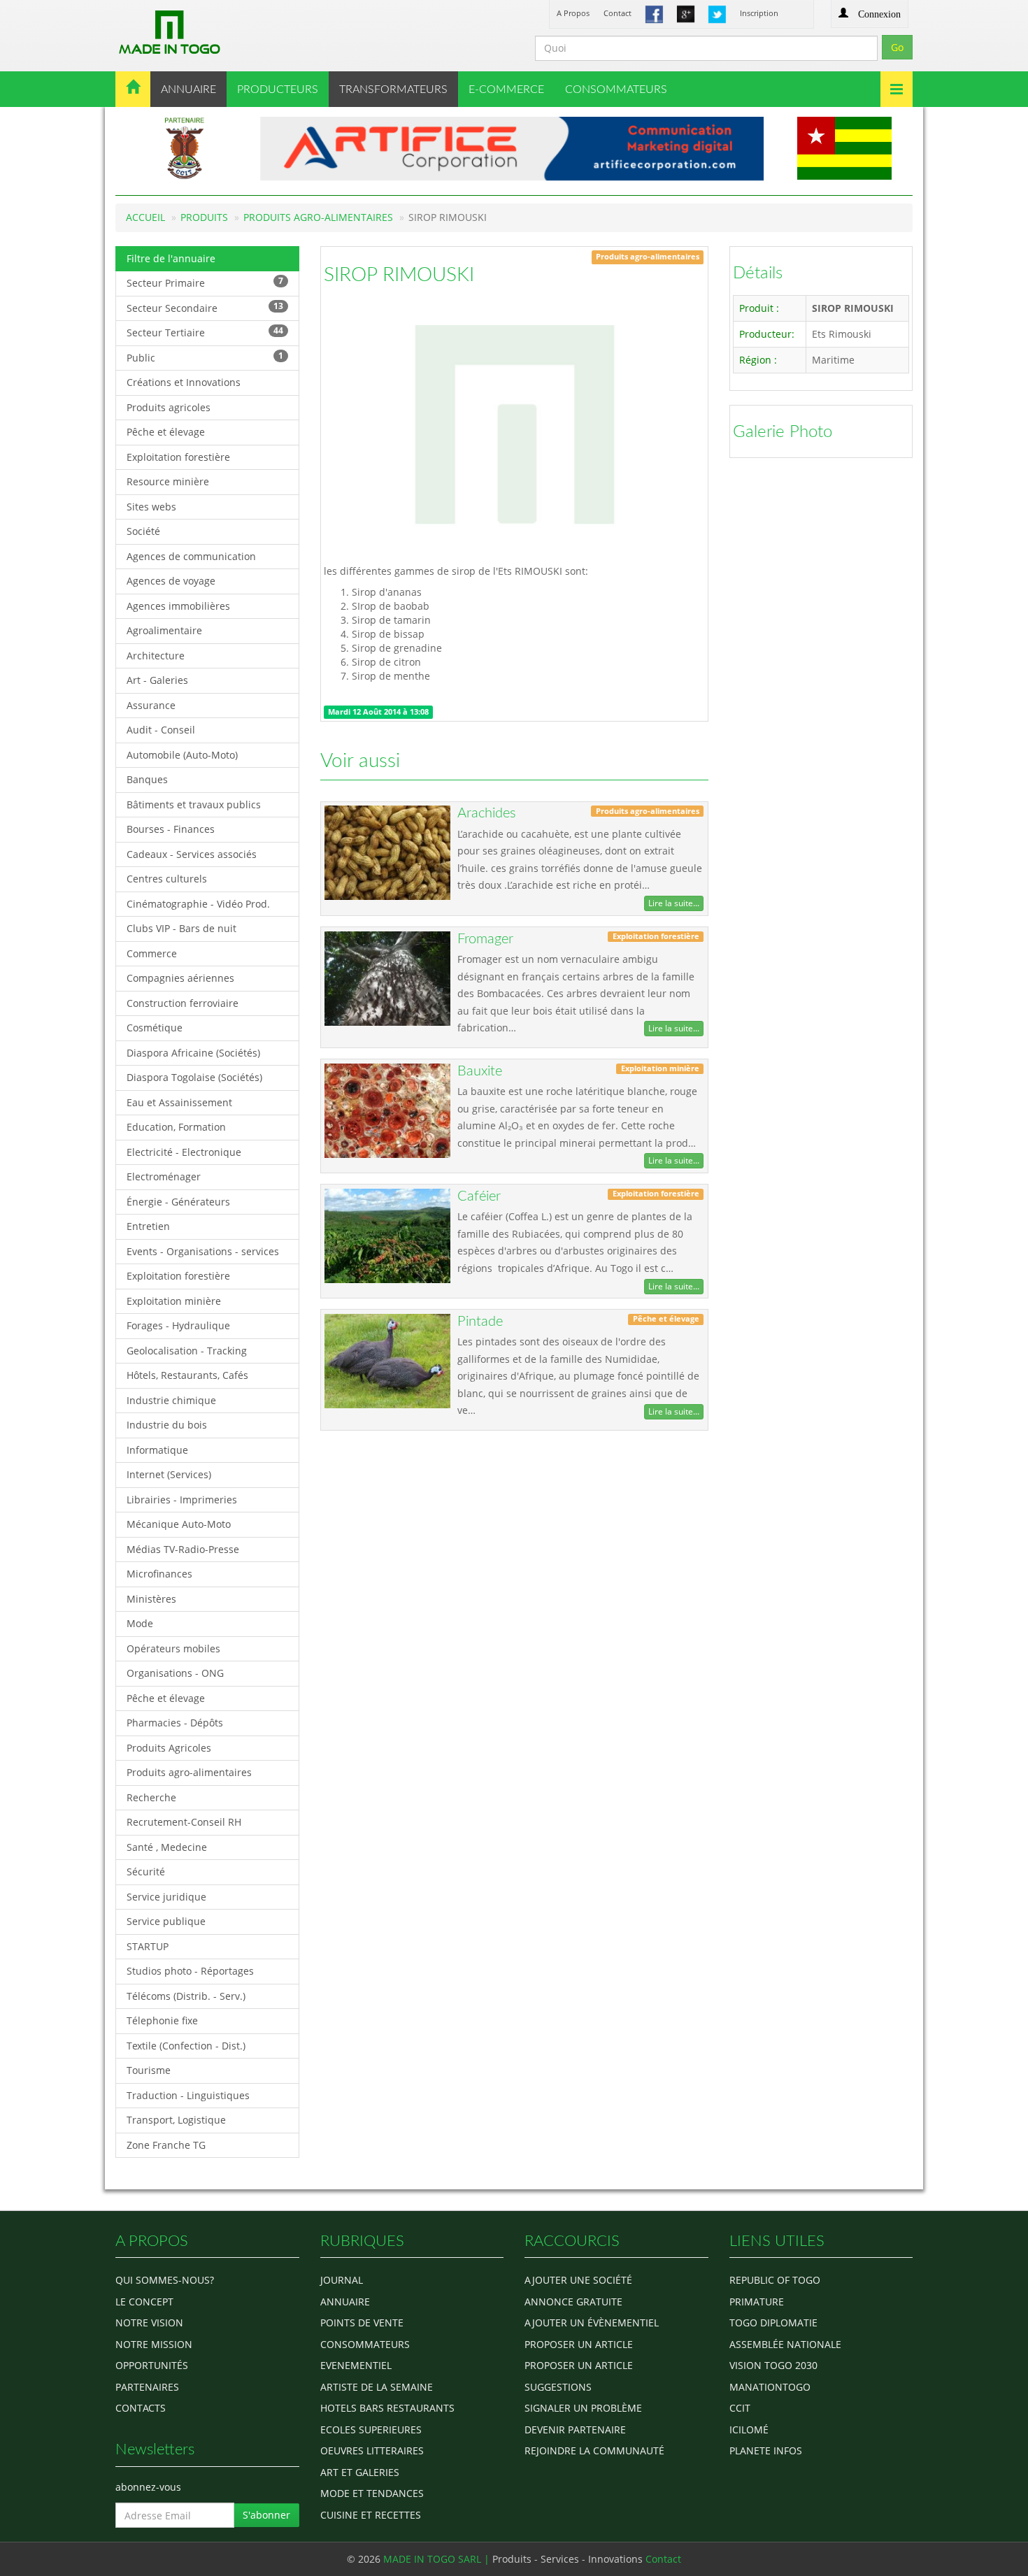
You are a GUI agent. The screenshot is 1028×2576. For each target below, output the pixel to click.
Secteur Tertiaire (205, 332)
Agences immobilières (178, 606)
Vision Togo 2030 (773, 2365)
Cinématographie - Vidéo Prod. (198, 904)
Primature (757, 2302)
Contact (617, 13)
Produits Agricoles (169, 1748)
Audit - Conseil (161, 730)
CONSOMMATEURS (616, 90)
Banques (147, 779)
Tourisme (149, 2070)
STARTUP (148, 1946)
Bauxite (480, 1071)
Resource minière (168, 481)
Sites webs (151, 507)
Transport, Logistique (176, 2120)
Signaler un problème (583, 2408)
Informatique (157, 1450)
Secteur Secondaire (205, 307)
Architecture (156, 656)
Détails (758, 273)
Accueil (145, 217)
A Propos (573, 13)
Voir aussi (360, 761)
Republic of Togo (775, 2280)
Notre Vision (149, 2323)
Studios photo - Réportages (190, 1971)
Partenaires (147, 2387)
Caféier (479, 1196)
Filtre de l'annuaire (171, 258)
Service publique (166, 1921)
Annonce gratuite (573, 2302)
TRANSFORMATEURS (393, 90)
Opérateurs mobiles (173, 1648)
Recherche (151, 1797)
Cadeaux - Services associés (192, 854)
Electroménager (164, 1176)
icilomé (749, 2430)
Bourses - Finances (171, 829)
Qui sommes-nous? (165, 2280)
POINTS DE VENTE (362, 2323)
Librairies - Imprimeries (182, 1500)
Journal (342, 2280)
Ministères (151, 1599)
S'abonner (266, 2515)
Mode (140, 1623)
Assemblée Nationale (785, 2344)
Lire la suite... (674, 903)
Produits (204, 217)
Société (143, 531)
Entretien (148, 1226)
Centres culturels (167, 879)
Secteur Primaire (205, 282)
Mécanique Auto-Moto (179, 1524)
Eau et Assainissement (179, 1102)
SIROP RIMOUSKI (399, 275)
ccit (740, 2408)
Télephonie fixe (162, 2020)
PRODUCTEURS (278, 90)
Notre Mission (154, 2344)
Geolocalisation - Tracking (187, 1351)
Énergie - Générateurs (178, 1202)
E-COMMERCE (506, 90)
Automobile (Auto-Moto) (182, 755)
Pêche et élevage (166, 432)
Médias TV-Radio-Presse (183, 1549)
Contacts (141, 2408)
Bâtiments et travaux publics (194, 804)
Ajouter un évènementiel (592, 2323)
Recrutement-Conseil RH (184, 1822)
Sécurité (146, 1872)
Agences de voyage (171, 581)
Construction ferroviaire (183, 1003)
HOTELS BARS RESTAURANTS (387, 2408)
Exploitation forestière (178, 457)
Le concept (144, 2302)
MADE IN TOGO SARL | (438, 2559)
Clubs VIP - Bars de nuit (181, 928)
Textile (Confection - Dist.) (186, 2046)
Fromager (485, 939)
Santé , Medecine (167, 1847)
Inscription (759, 13)
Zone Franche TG (166, 2145)
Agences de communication (191, 556)
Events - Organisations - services (203, 1251)
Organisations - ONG (175, 1673)
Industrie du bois (167, 1425)
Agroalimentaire (164, 630)
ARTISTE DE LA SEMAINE (377, 2387)
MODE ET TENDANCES (372, 2493)
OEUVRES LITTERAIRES (372, 2450)
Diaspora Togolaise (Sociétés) (194, 1077)
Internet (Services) (169, 1474)
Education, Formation (176, 1127)
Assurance (151, 705)
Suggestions (558, 2387)
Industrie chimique (171, 1400)
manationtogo (770, 2387)
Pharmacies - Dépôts (175, 1723)
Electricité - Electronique (184, 1152)
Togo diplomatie (773, 2323)
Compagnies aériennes (180, 978)
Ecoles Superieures (371, 2430)
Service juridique (166, 1897)
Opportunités (152, 2365)
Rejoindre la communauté (594, 2450)
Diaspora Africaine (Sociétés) (193, 1053)
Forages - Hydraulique (178, 1325)
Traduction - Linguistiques (188, 2095)
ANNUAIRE (188, 90)
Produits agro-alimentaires (318, 217)
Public (205, 357)
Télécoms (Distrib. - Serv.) (186, 1996)
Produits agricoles (169, 407)
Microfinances (159, 1574)
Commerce (152, 953)
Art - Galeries (157, 680)
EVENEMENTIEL (356, 2365)
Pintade (480, 1322)
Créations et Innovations (184, 382)
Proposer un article (579, 2344)
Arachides (487, 813)
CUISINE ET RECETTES (371, 2515)
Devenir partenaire (575, 2430)
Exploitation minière (174, 1301)
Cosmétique (155, 1028)
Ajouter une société (578, 2280)
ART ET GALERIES (360, 2472)
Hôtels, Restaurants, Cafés (187, 1375)
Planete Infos (766, 2450)
